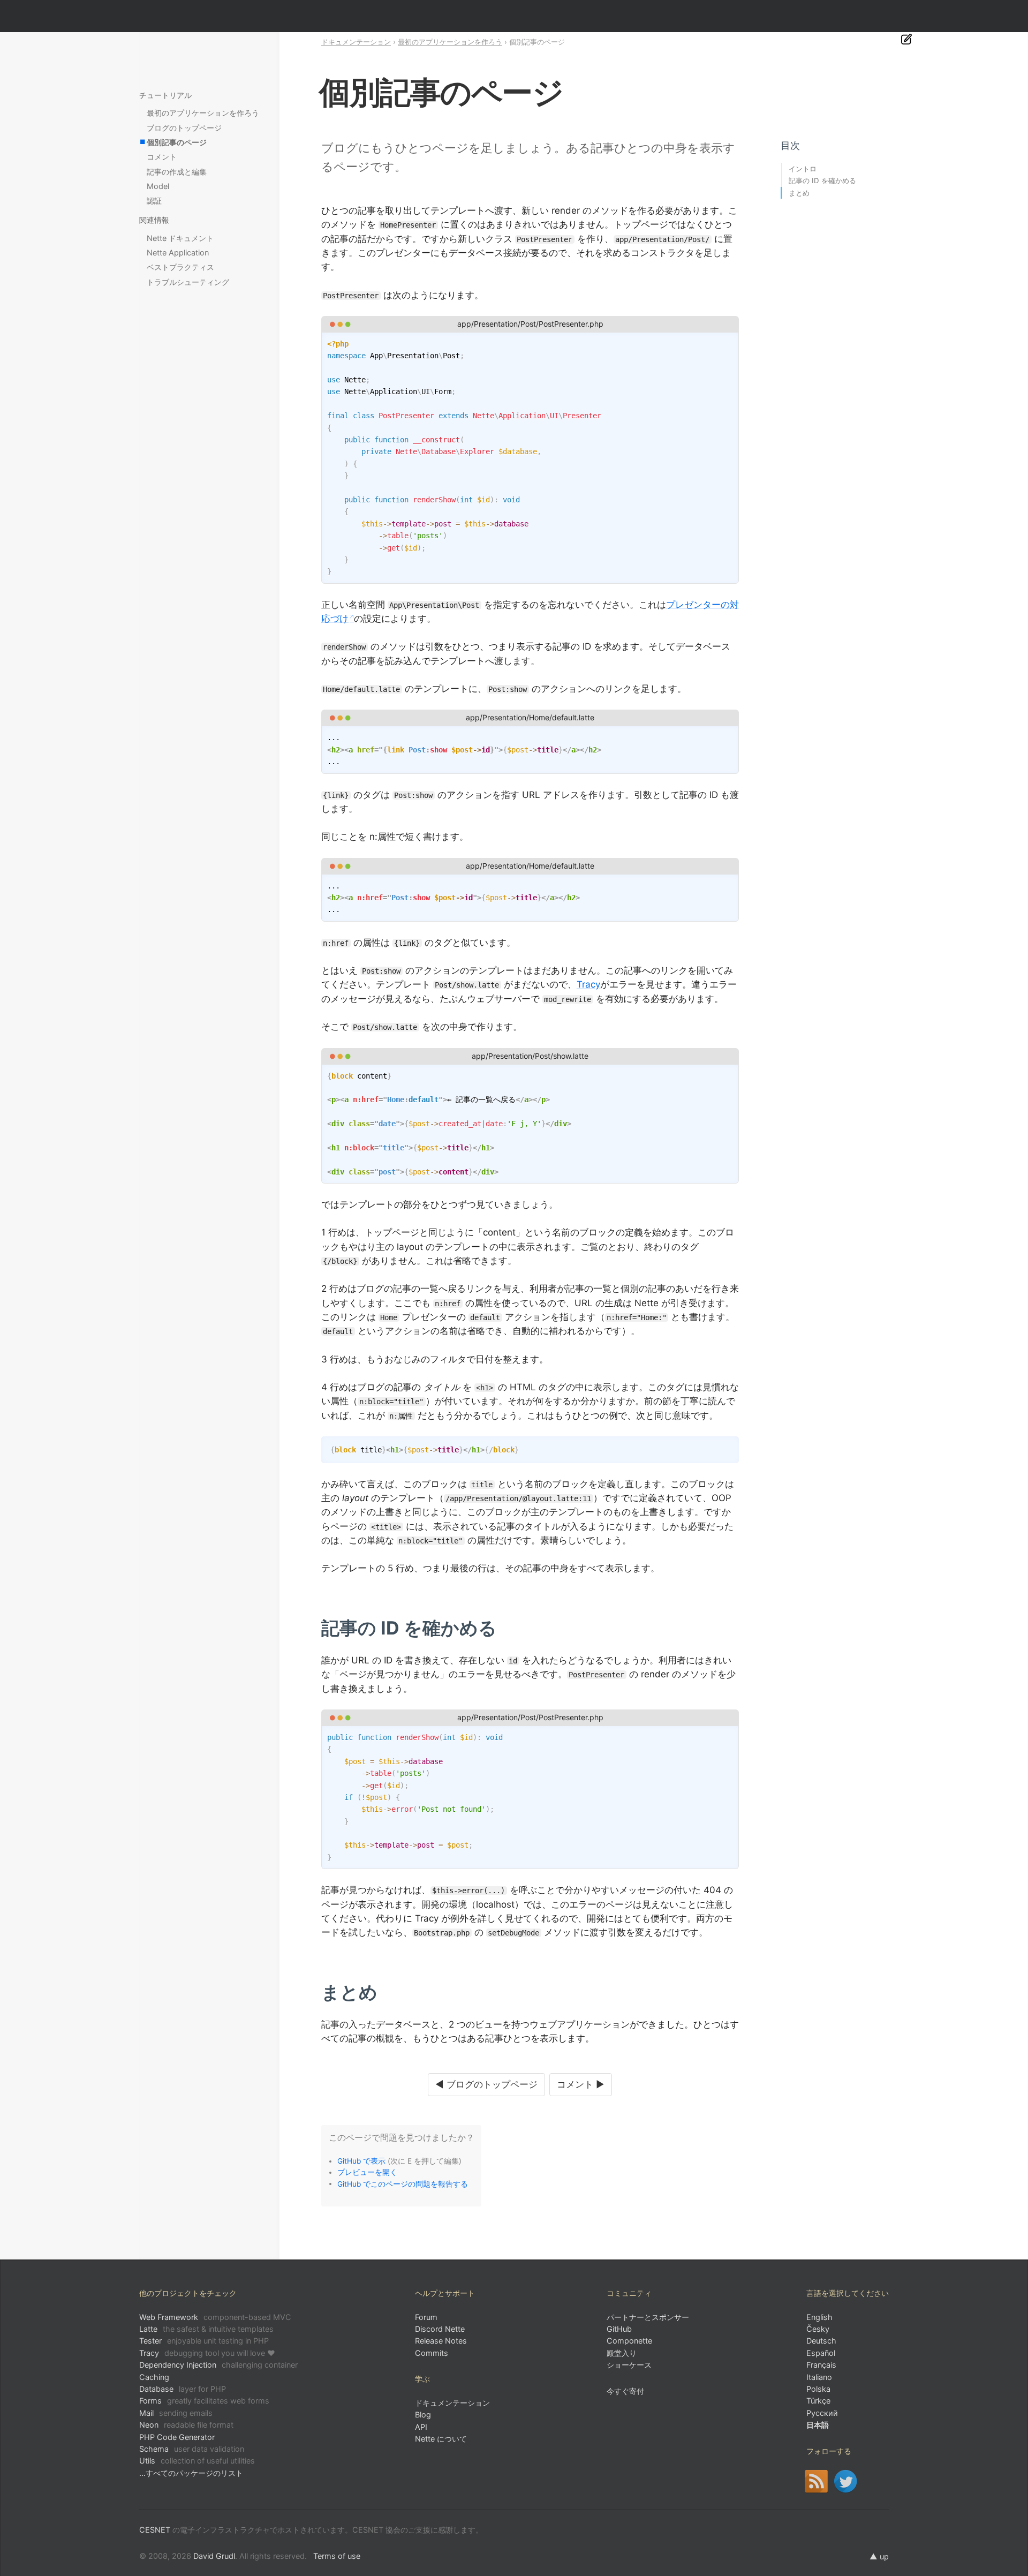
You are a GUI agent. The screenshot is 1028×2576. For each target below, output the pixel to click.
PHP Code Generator (177, 2437)
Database (183, 2389)
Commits (432, 2353)
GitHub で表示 (361, 2161)
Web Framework (215, 2317)
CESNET (155, 2530)
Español (821, 2353)
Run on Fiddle (728, 343)
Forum (426, 2317)
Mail (176, 2413)
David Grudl (214, 2556)
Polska (818, 2389)
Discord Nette (440, 2329)
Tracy (588, 984)
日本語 (818, 2425)
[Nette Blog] (816, 2481)
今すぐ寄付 (625, 2391)
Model (158, 186)
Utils (197, 2461)
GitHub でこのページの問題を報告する (403, 2183)
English (819, 2317)
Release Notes (441, 2341)
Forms (204, 2401)
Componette (629, 2341)
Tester (204, 2341)
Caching (154, 2377)
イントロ (803, 169)
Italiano (819, 2377)
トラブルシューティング (188, 282)
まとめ (799, 193)
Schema (192, 2449)
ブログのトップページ (184, 128)
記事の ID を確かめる (822, 180)
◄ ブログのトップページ (486, 2084)
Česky (818, 2329)
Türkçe (818, 2401)
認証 (154, 201)
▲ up (879, 2556)
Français (821, 2365)
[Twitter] (846, 2481)
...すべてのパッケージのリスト (191, 2473)
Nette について (441, 2439)
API (421, 2427)
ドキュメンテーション (356, 42)
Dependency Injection (218, 2365)
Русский (822, 2413)
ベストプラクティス (180, 267)
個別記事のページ (177, 142)
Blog (423, 2415)
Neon (186, 2425)
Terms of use (337, 2556)
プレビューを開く (367, 2172)
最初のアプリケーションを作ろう (450, 42)
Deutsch (821, 2341)
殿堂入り (622, 2353)
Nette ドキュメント (180, 238)
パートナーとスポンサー (648, 2317)
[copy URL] (501, 1628)
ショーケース (629, 2365)
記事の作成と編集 (177, 172)
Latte (206, 2329)
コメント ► (581, 2084)
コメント (162, 157)
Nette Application (178, 253)
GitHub (619, 2329)
